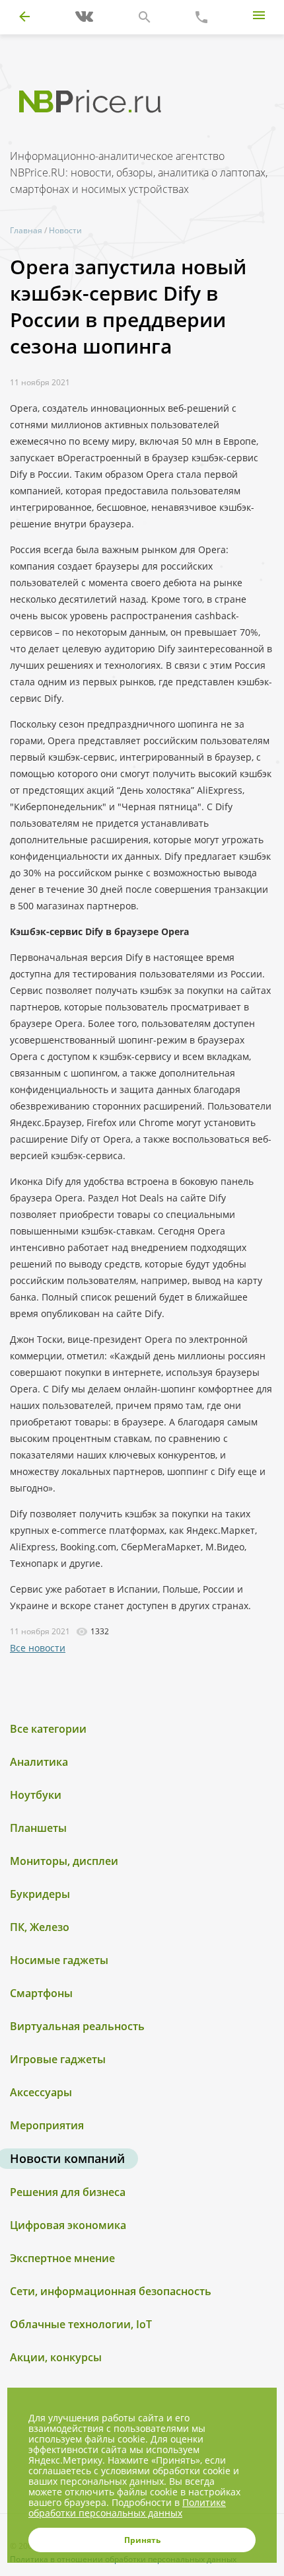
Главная (26, 230)
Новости (65, 230)
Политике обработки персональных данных (127, 2508)
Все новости (38, 1648)
